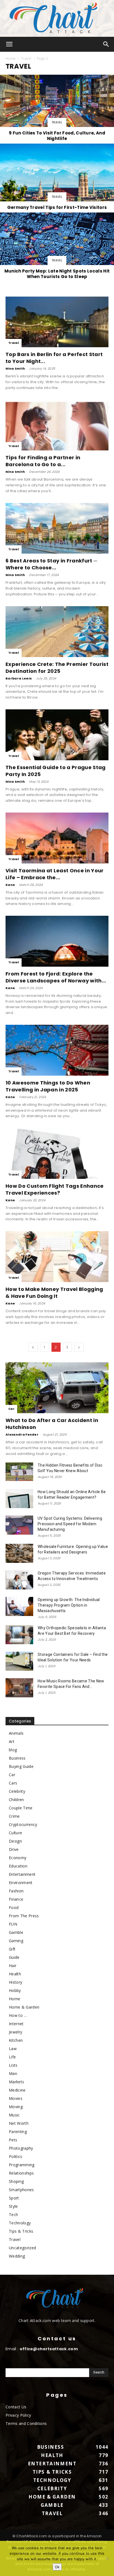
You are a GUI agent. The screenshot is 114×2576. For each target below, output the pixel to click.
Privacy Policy (18, 2415)
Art (12, 1741)
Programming (22, 2165)
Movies (16, 2098)
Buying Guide (21, 1766)
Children (16, 1800)
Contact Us (16, 2407)
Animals (16, 1733)
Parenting (18, 2132)
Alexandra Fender (22, 1434)
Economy (18, 1858)
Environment (21, 1883)
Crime (14, 1816)
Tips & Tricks (21, 2231)
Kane (10, 885)
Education (18, 1866)
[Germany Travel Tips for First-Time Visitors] (57, 178)
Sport (14, 2198)
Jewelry (15, 2032)
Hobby (15, 1990)
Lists (13, 2065)
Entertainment (22, 1874)
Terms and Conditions (26, 2423)
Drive (14, 1849)
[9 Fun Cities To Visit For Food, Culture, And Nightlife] (57, 109)
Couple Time (21, 1808)
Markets (16, 2082)
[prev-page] (33, 1347)
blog (13, 1750)
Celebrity (17, 1791)
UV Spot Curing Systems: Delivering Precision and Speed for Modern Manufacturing (70, 1524)
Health (15, 1974)
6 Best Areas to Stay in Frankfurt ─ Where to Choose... (51, 564)
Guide (14, 1957)
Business (17, 1758)
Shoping (16, 2181)
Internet (16, 2024)
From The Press (24, 1916)
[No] (107, 2559)
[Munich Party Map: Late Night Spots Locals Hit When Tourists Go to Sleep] (57, 247)
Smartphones (21, 2190)
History (15, 1982)
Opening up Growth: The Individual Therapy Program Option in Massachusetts (69, 1605)
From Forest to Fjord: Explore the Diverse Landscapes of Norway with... (56, 977)
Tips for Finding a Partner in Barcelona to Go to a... (43, 461)
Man (13, 2073)
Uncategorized (22, 2248)
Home (11, 59)
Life (12, 2057)
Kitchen (16, 2040)
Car (11, 1409)
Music (14, 2115)
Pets (13, 2140)
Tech (13, 2215)
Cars (13, 1783)
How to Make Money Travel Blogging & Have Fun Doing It (54, 1293)
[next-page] (79, 1347)
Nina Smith (15, 369)
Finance (16, 1899)
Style (13, 2206)
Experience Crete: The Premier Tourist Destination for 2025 (57, 668)
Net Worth (19, 2123)
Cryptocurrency (23, 1824)
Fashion (16, 1891)
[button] (9, 44)
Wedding (17, 2256)
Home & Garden (24, 2007)
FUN (13, 1924)
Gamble (16, 1932)
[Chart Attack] (57, 18)
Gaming (16, 1941)
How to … (18, 2015)
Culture (15, 1833)
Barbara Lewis (19, 678)
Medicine (17, 2090)
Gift (12, 1949)
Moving (16, 2107)
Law (13, 2049)
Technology (20, 2223)
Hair (13, 1966)
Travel (26, 59)
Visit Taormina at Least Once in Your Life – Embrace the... (55, 874)
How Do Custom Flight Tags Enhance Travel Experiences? (55, 1189)
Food (14, 1907)
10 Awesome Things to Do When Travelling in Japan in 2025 (48, 1086)
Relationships (21, 2173)
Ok (57, 2567)
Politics (16, 2156)
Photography (21, 2148)
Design (15, 1841)
